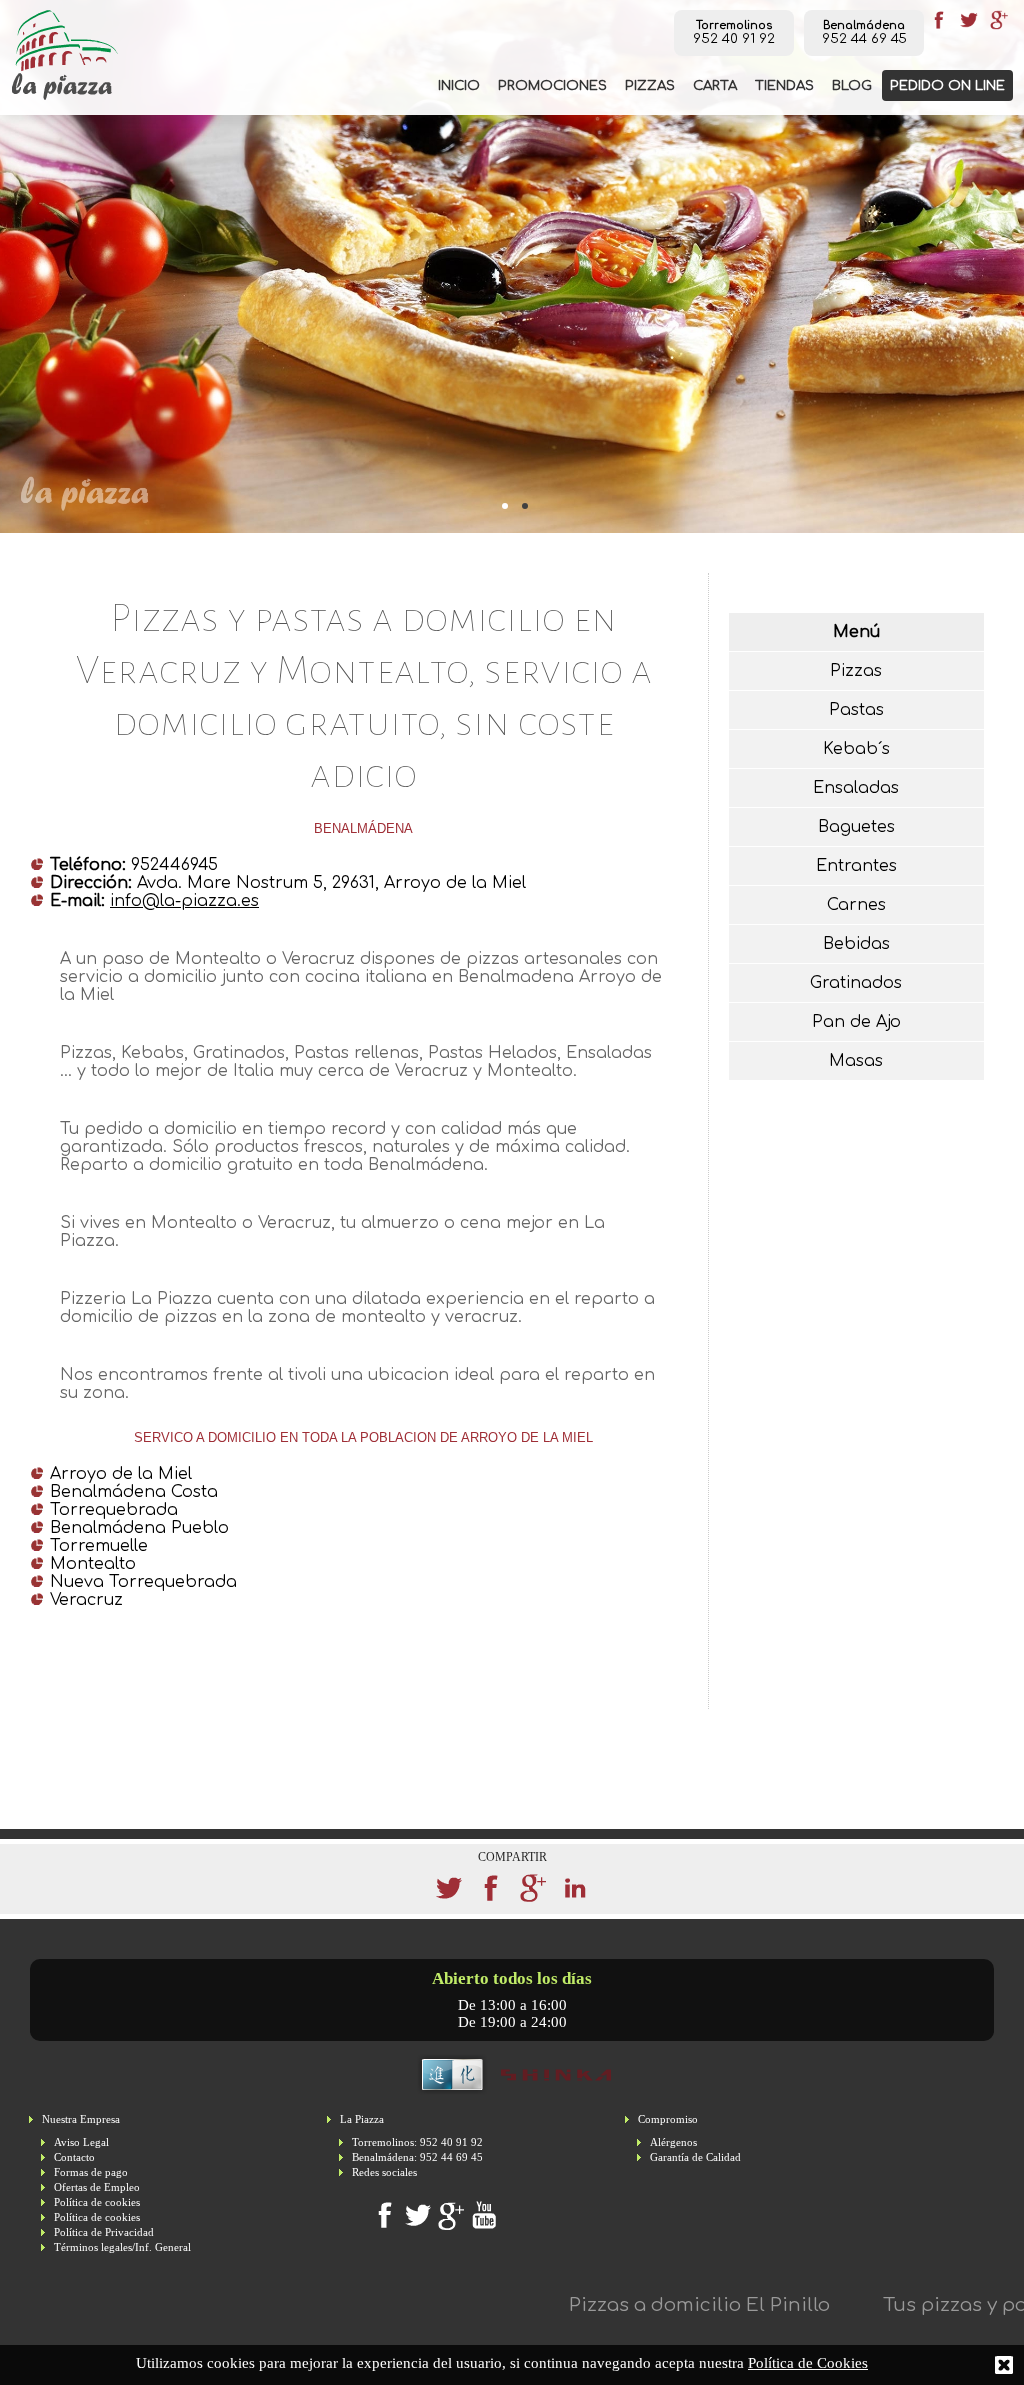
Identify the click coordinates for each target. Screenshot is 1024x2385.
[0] (502, 503)
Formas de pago (91, 2172)
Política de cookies (97, 2202)
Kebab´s (856, 749)
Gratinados (856, 983)
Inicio (459, 85)
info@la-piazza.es (184, 901)
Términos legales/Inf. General (122, 2247)
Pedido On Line (947, 85)
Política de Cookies (808, 2363)
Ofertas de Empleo (97, 2187)
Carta (715, 85)
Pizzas (650, 85)
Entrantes (856, 866)
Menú (856, 632)
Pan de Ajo (856, 1022)
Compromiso (668, 2119)
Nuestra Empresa (81, 2119)
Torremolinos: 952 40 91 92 (417, 2142)
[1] (522, 503)
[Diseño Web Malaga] (512, 2092)
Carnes (856, 905)
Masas (856, 1061)
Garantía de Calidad (695, 2157)
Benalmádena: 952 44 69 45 (417, 2157)
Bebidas (856, 944)
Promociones (552, 85)
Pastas (856, 710)
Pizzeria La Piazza (65, 55)
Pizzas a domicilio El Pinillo (647, 2305)
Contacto (74, 2157)
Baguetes (856, 827)
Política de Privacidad (104, 2232)
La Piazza (362, 2119)
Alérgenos (673, 2142)
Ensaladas (856, 788)
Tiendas (784, 85)
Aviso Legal (81, 2142)
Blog (852, 85)
